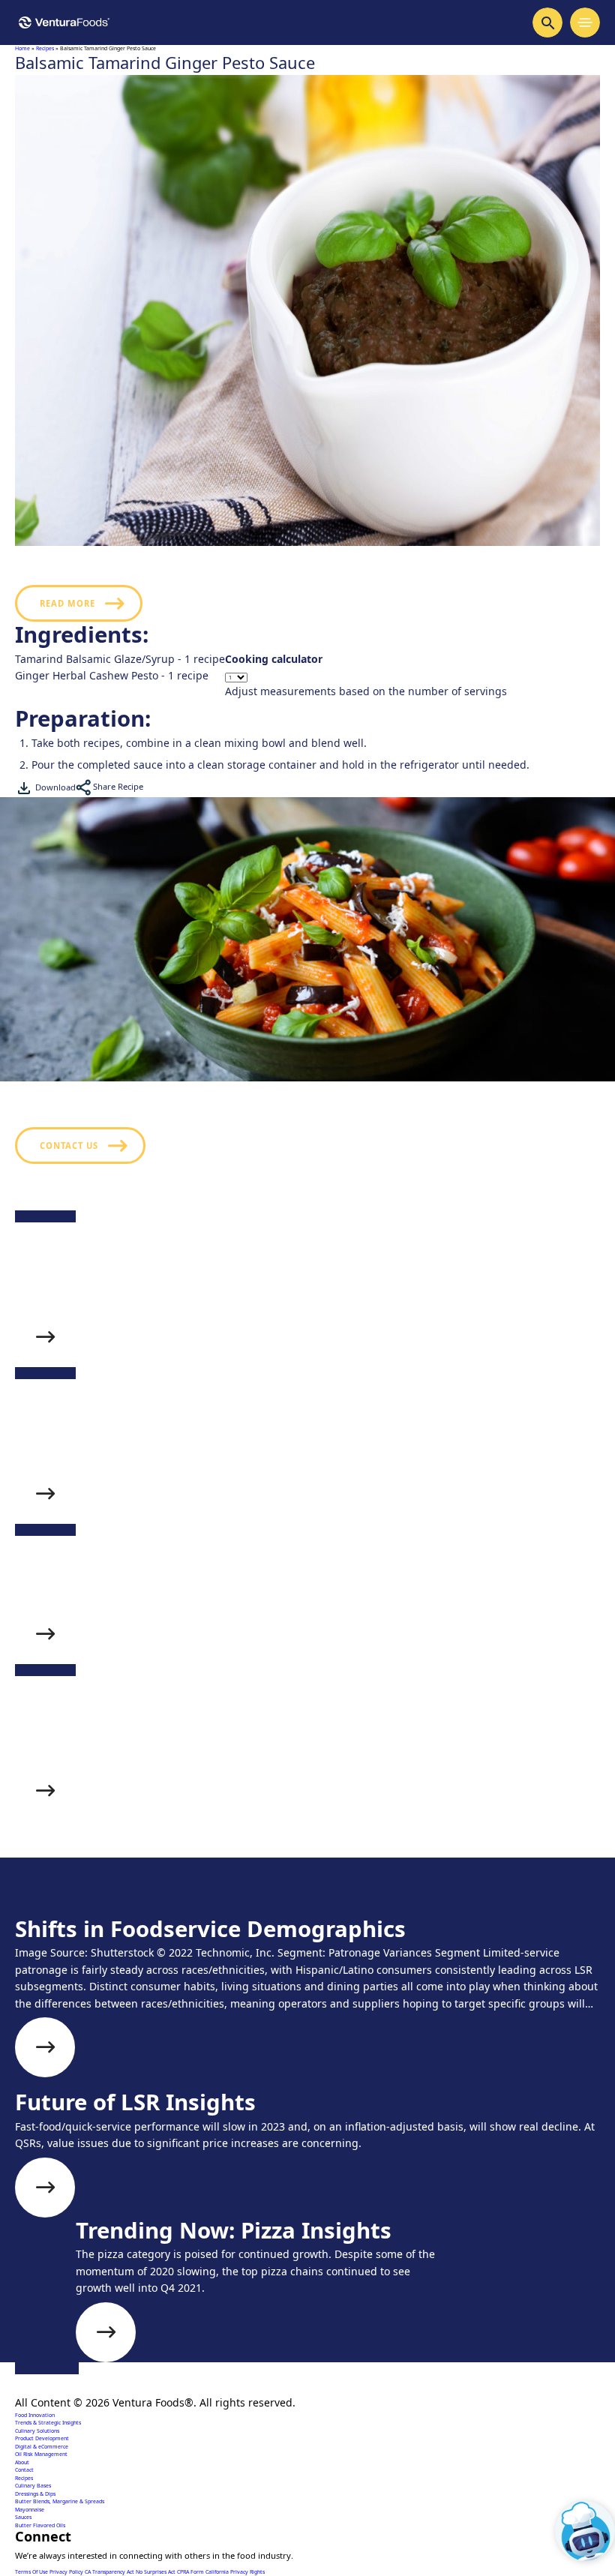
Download (54, 787)
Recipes (45, 48)
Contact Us (69, 1146)
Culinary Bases (33, 2486)
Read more (67, 603)
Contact (24, 2470)
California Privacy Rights (235, 2572)
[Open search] (547, 22)
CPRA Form (191, 2572)
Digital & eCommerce (42, 2447)
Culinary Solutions (37, 2431)
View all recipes (83, 1914)
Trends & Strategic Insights (48, 2423)
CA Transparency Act (110, 2572)
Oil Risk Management (41, 2454)
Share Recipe (117, 786)
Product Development (42, 2438)
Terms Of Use (32, 2572)
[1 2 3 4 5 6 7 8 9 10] (366, 678)
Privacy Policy (67, 2572)
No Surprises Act (156, 2572)
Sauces (23, 2517)
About (22, 2462)
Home (22, 48)
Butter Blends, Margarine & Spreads (60, 2501)
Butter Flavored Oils (40, 2525)
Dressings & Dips (35, 2494)
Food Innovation (35, 2415)
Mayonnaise (30, 2510)
